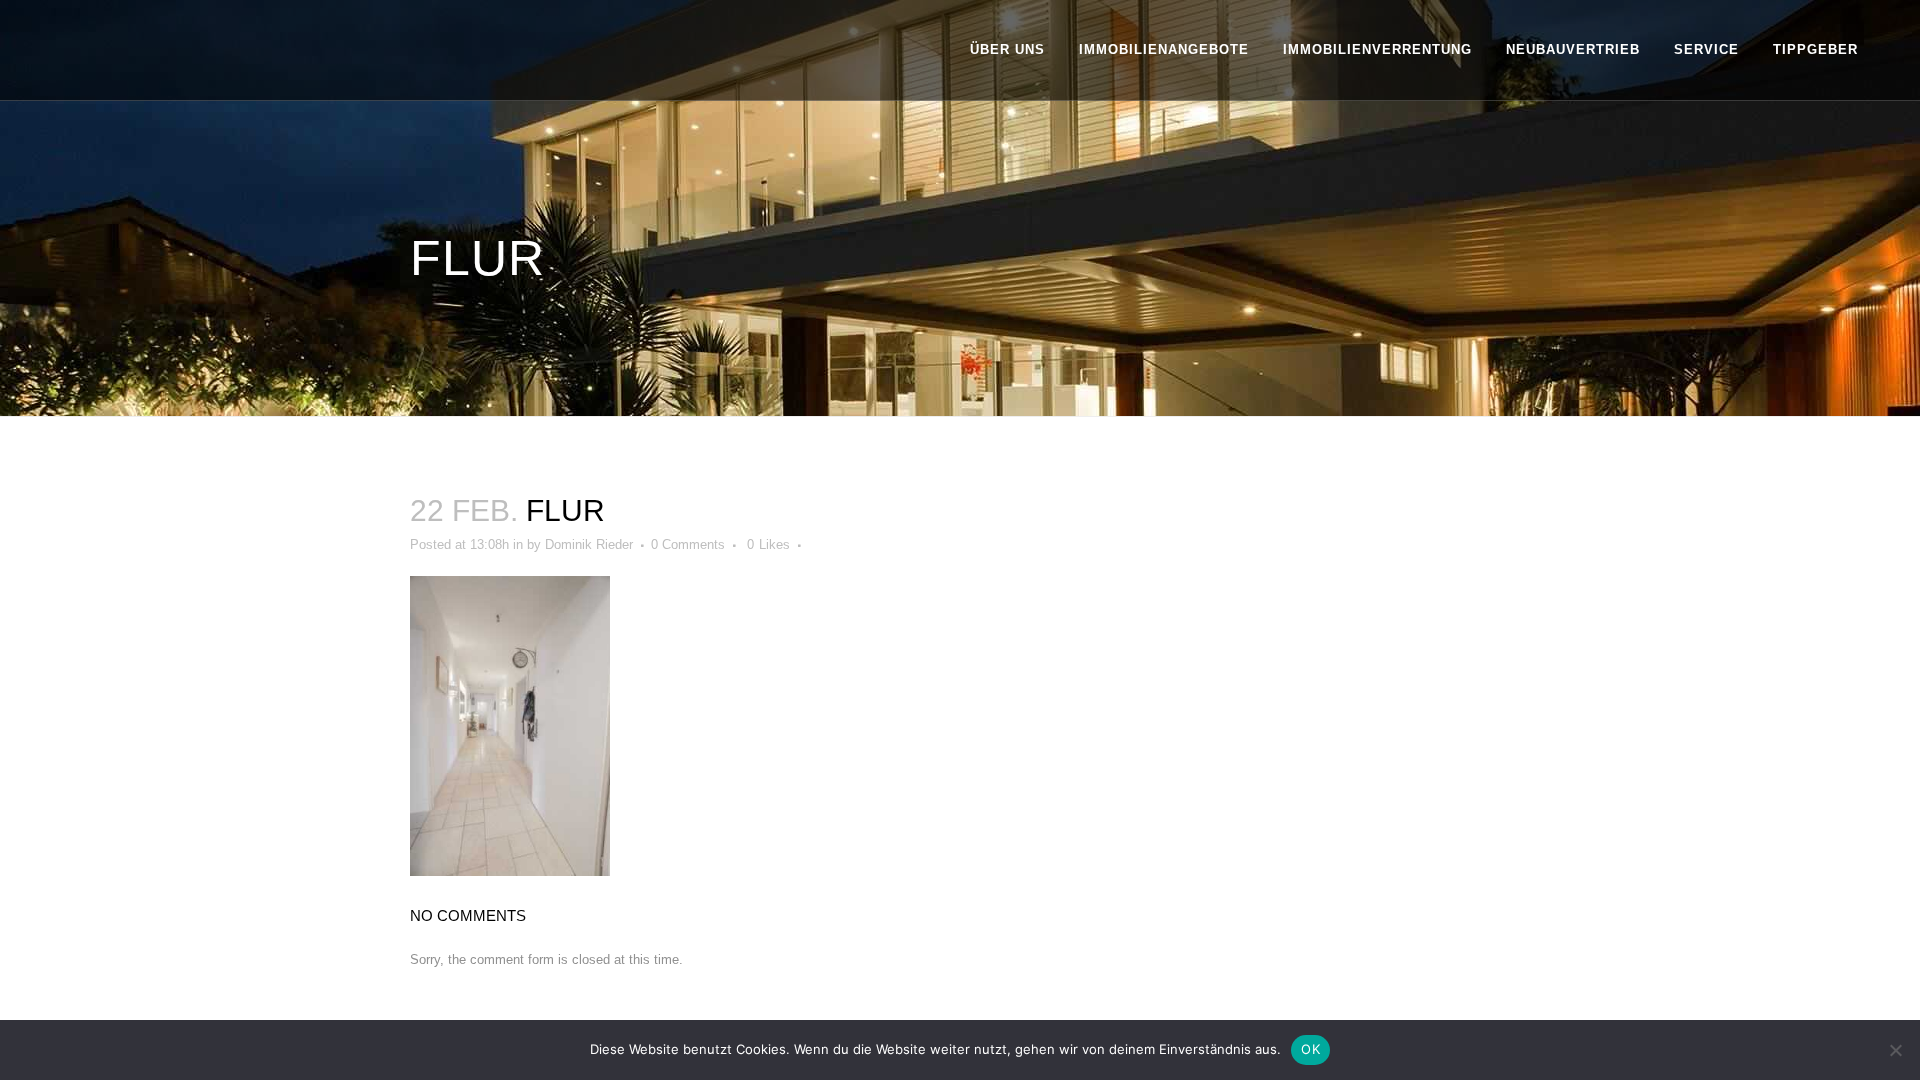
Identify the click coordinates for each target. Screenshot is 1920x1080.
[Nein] (1895, 1050)
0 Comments (688, 544)
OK (1310, 1049)
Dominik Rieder (589, 544)
